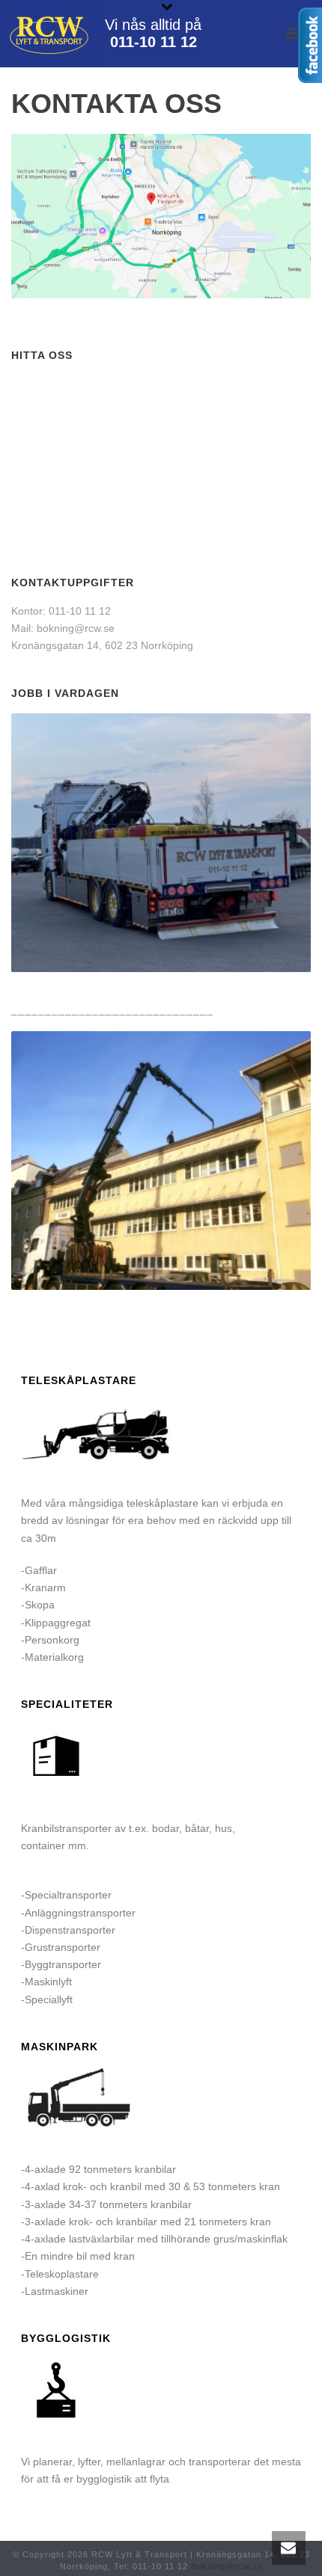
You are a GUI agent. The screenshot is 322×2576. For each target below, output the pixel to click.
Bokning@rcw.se (227, 2566)
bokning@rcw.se (76, 628)
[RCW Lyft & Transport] (51, 34)
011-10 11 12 (154, 42)
